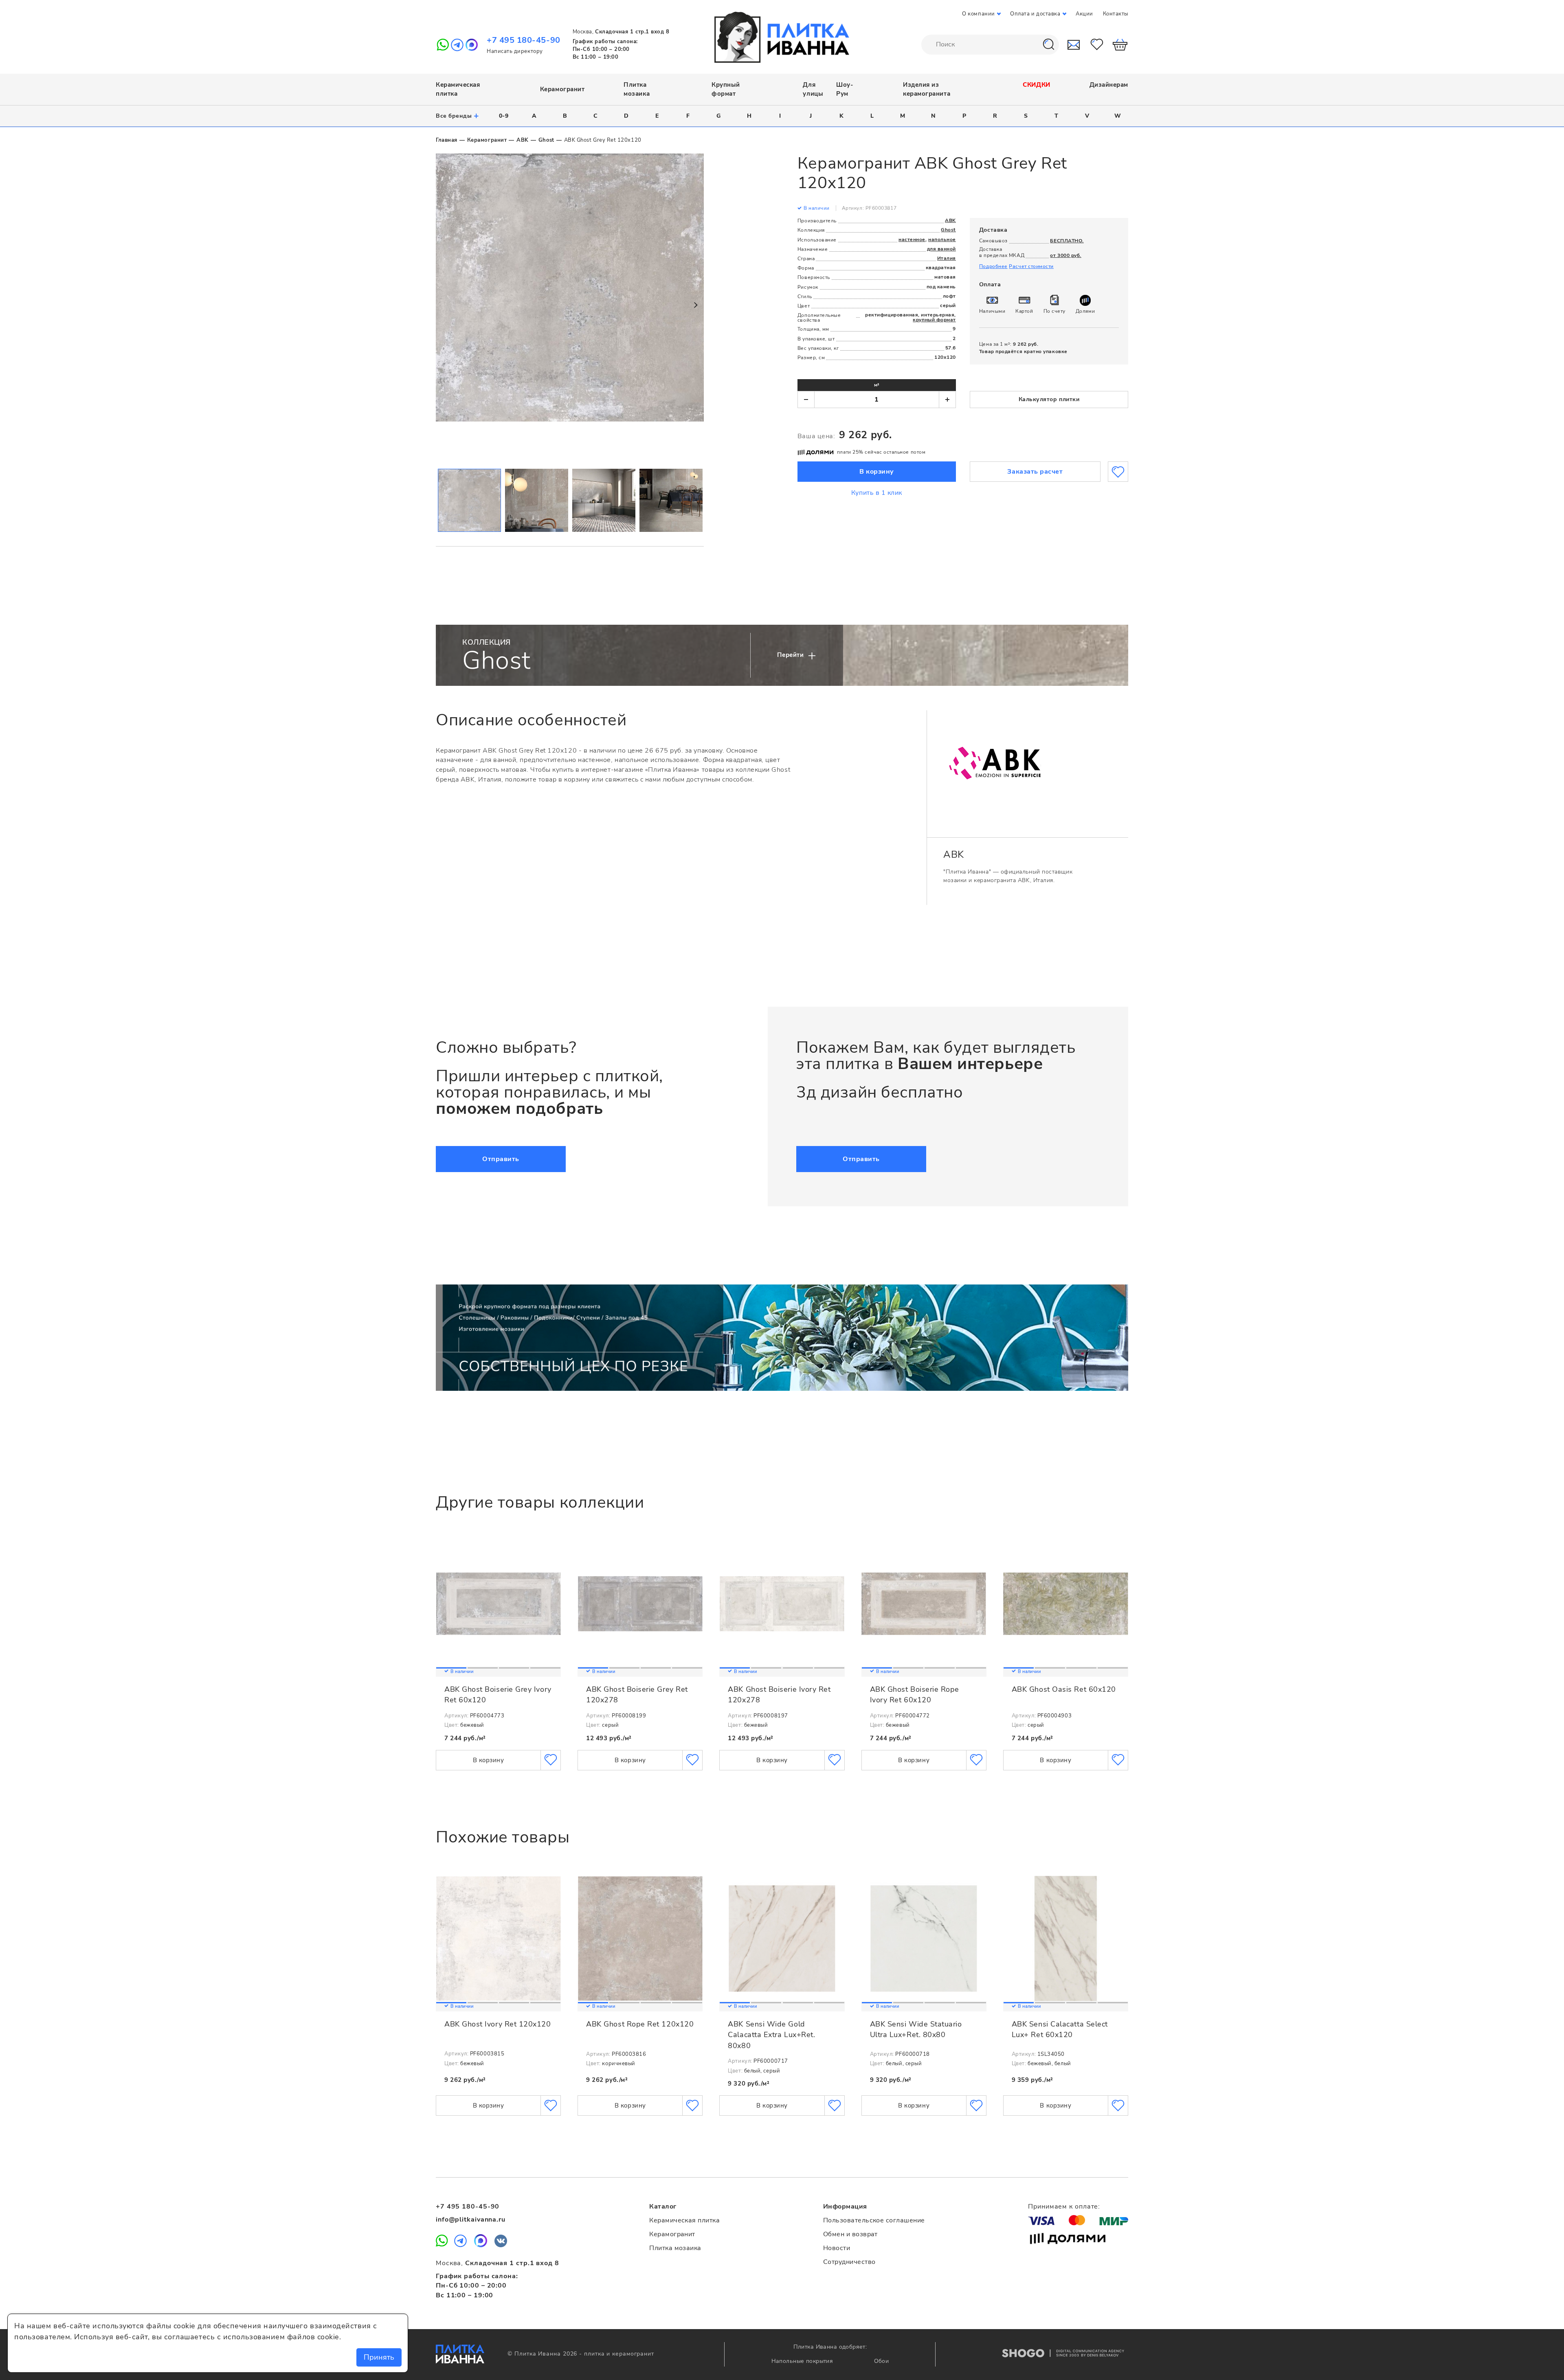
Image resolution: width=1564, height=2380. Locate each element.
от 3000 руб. (1065, 255)
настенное (912, 239)
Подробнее (993, 266)
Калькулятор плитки (1049, 399)
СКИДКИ (1036, 85)
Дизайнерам (1109, 85)
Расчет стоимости (1031, 266)
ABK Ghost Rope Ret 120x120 (640, 2024)
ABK (523, 140)
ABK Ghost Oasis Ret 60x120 (1064, 1689)
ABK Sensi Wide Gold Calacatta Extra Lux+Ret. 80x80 (771, 2035)
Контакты (1116, 14)
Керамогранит (562, 89)
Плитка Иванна (460, 2354)
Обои (882, 2361)
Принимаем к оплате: (1064, 2207)
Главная (447, 140)
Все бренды (458, 116)
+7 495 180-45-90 (524, 40)
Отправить (501, 1159)
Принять (379, 2357)
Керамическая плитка (684, 2220)
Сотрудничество (849, 2262)
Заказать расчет (1035, 472)
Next (695, 305)
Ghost (546, 140)
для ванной (941, 249)
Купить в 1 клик (877, 493)
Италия (947, 258)
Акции (1084, 14)
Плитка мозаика (675, 2248)
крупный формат (934, 320)
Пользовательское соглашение (874, 2220)
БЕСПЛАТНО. (1067, 241)
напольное (942, 239)
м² (877, 385)
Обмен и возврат (850, 2234)
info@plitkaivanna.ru (471, 2220)
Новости (837, 2248)
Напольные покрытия (803, 2361)
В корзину (877, 472)
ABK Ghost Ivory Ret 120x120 (498, 2024)
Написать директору (515, 51)
